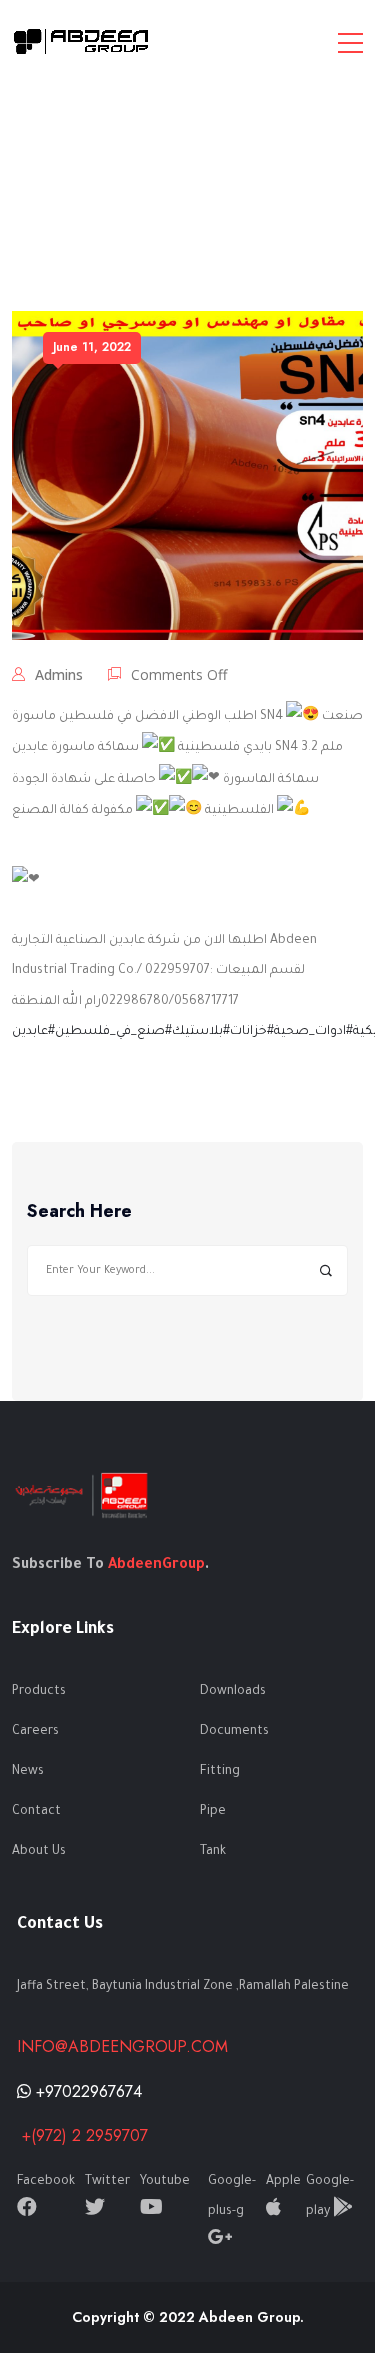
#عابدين (33, 1032)
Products (39, 1692)
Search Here (79, 1212)
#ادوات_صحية (313, 1032)
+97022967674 (86, 2091)
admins (59, 674)
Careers (35, 1732)
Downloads (233, 1692)
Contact (36, 1812)
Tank (213, 1852)
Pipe (213, 1812)
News (28, 1772)
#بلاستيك (201, 1032)
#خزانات (252, 1032)
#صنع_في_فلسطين (113, 1032)
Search (325, 1270)
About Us (39, 1852)
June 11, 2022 (92, 347)
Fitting (220, 1772)
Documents (234, 1732)
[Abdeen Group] (82, 42)
